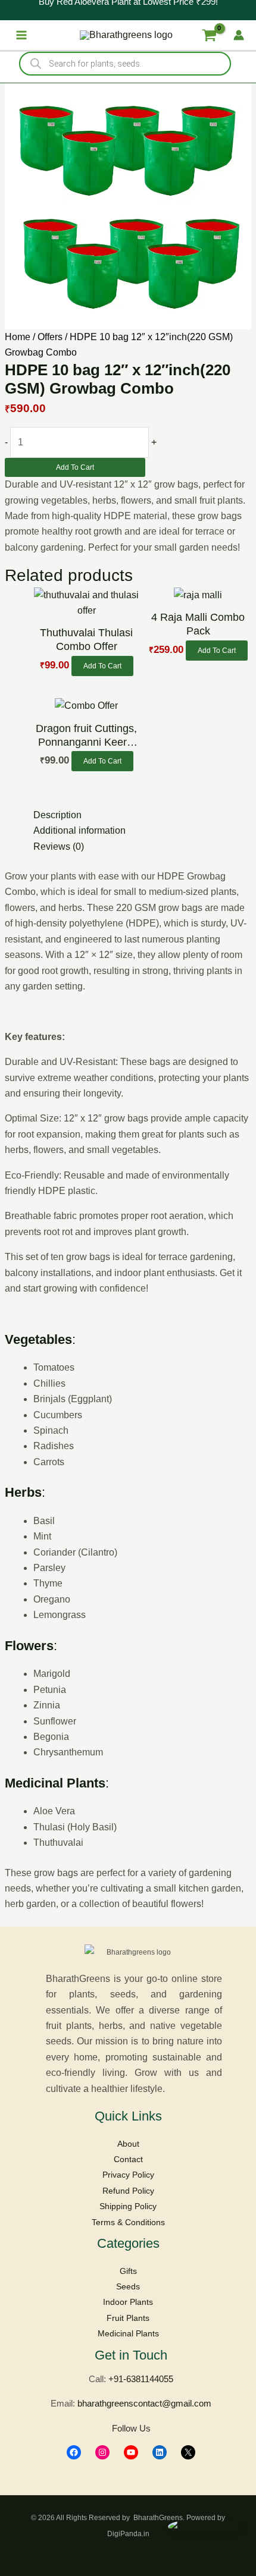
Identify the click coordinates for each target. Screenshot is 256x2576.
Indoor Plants (128, 2302)
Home (18, 337)
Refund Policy (128, 2191)
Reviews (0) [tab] (59, 846)
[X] (188, 2452)
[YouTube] (131, 2452)
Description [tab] (57, 815)
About (128, 2144)
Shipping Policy (128, 2206)
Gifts (128, 2271)
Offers (50, 337)
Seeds (128, 2286)
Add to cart (75, 467)
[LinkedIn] (160, 2452)
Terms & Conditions (128, 2222)
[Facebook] (74, 2452)
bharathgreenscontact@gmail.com (144, 2403)
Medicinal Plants (128, 2333)
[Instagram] (102, 2452)
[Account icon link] (239, 35)
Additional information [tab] (79, 830)
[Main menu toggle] (21, 35)
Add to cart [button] (102, 666)
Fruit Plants (128, 2318)
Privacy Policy (128, 2175)
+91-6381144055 (141, 2379)
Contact (128, 2159)
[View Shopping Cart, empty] (209, 35)
